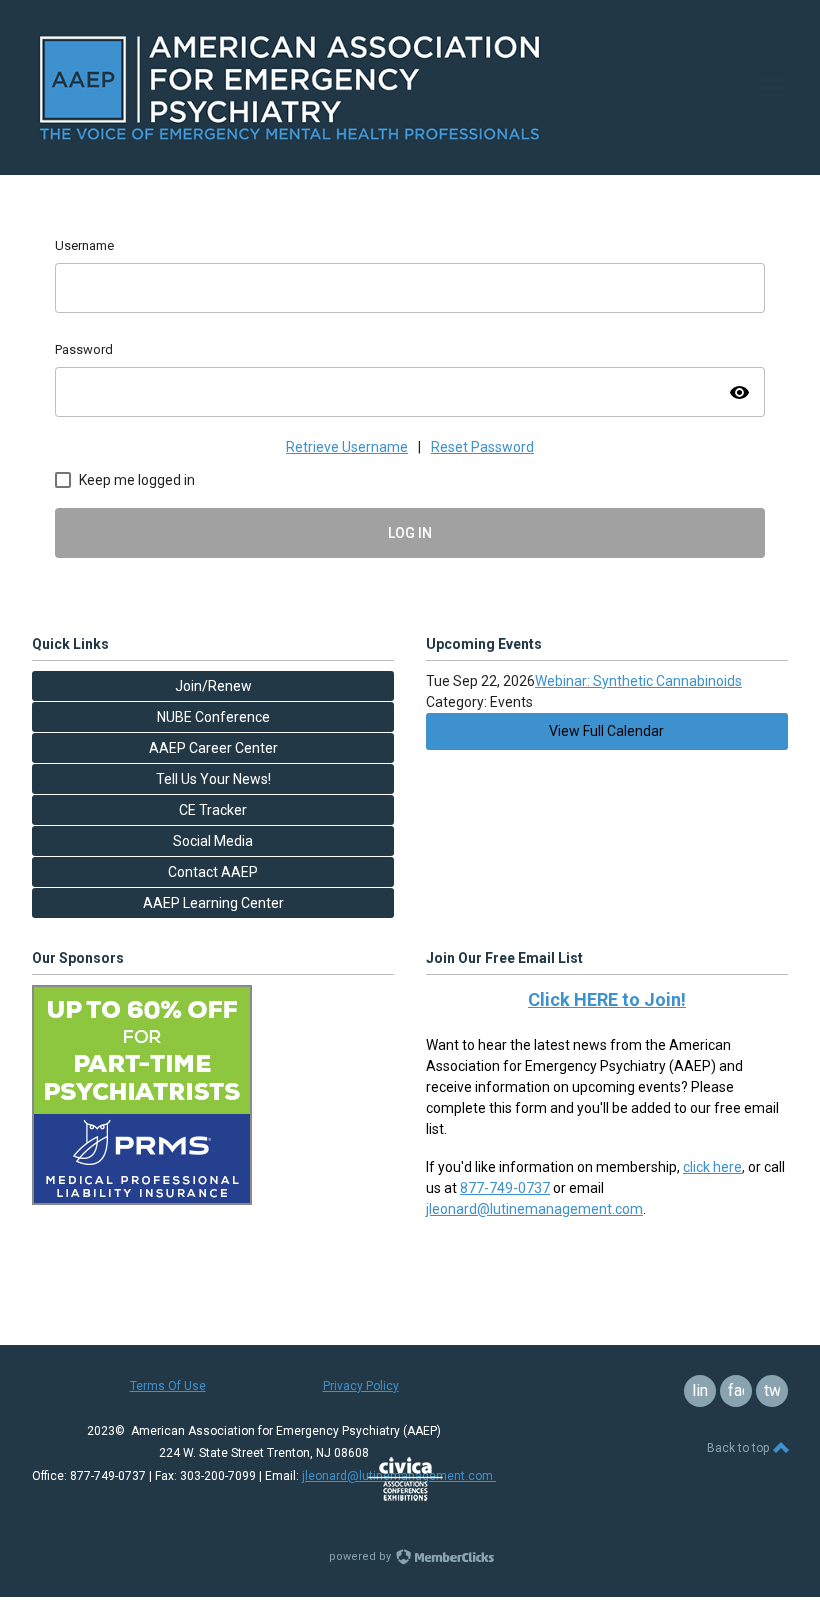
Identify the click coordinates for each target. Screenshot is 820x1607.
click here (712, 1167)
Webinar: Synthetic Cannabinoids (638, 681)
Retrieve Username (347, 447)
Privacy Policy (361, 1386)
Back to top (739, 1448)
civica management (405, 1479)
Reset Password (482, 447)
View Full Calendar (606, 731)
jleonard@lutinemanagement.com (534, 1209)
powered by (361, 1556)
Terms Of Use (168, 1386)
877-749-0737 (505, 1188)
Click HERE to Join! (607, 999)
